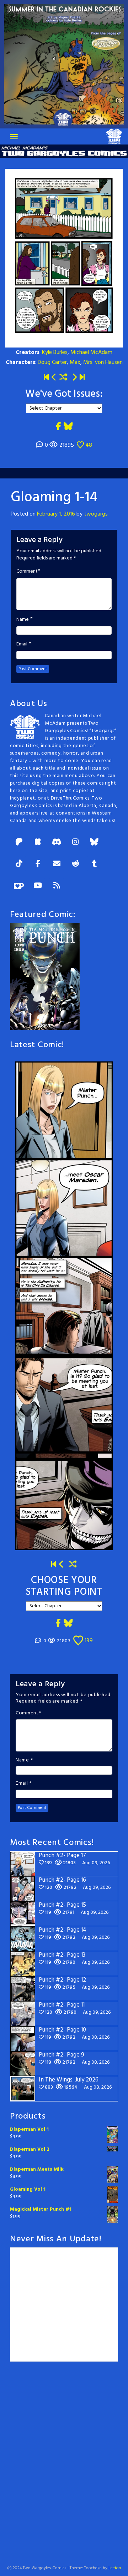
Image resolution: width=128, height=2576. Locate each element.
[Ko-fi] (19, 886)
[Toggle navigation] (14, 137)
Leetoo (115, 2568)
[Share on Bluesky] (68, 427)
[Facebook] (38, 864)
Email (22, 644)
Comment (27, 572)
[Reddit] (75, 864)
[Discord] (57, 843)
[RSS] (57, 886)
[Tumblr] (94, 864)
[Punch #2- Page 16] (62, 1565)
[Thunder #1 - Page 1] (46, 378)
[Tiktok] (19, 864)
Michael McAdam (91, 353)
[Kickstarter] (38, 843)
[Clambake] (54, 378)
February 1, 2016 (56, 514)
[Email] (57, 864)
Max (75, 362)
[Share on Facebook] (58, 427)
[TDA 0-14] (74, 378)
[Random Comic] (63, 378)
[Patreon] (19, 843)
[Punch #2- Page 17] (82, 378)
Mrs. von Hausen (103, 362)
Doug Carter (52, 362)
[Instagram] (75, 843)
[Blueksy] (94, 843)
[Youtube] (38, 886)
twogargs (96, 514)
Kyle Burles (55, 353)
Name (23, 620)
